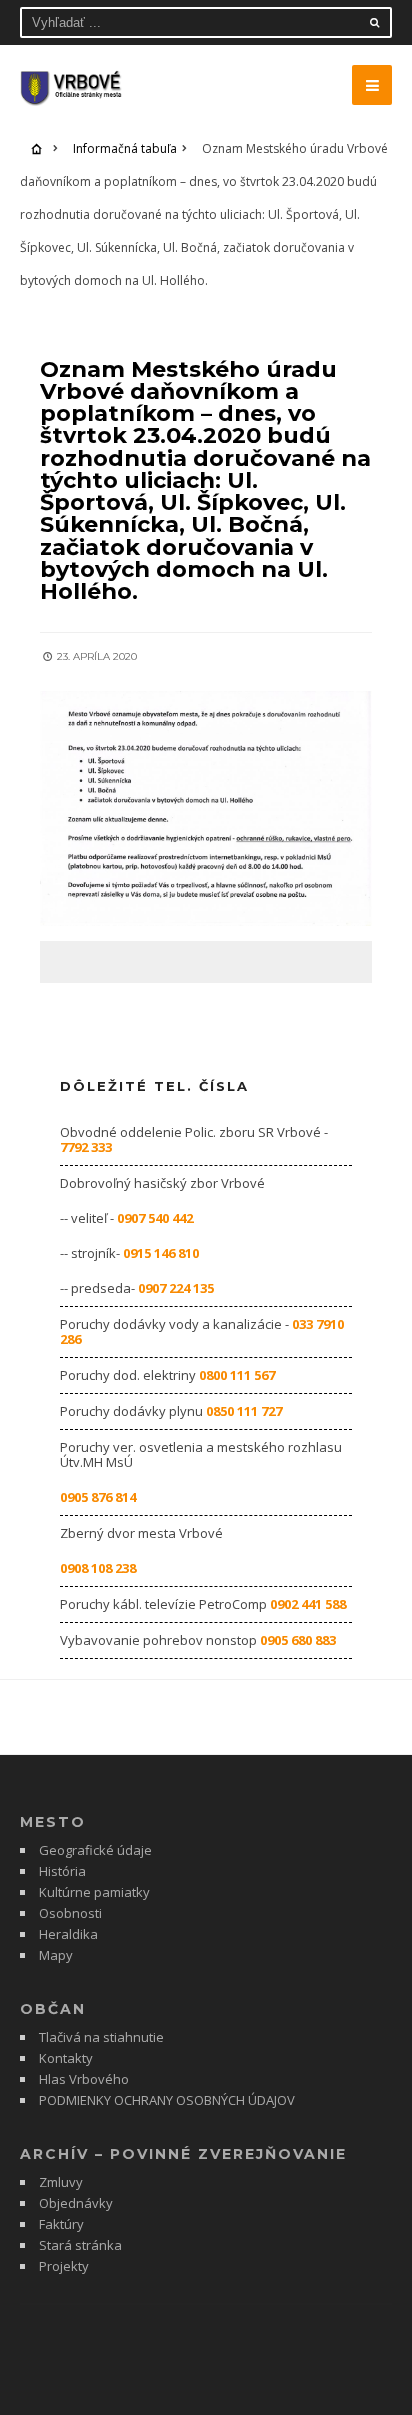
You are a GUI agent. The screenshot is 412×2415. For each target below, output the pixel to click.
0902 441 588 (308, 1604)
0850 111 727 (244, 1411)
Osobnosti (70, 1913)
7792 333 (86, 1147)
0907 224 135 (176, 1288)
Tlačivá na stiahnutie (101, 2037)
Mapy (56, 1955)
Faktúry (61, 2224)
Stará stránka (80, 2245)
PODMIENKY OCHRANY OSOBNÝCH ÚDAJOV (167, 2100)
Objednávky (76, 2203)
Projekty (64, 2266)
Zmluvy (61, 2182)
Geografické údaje (95, 1850)
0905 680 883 (298, 1640)
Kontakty (66, 2058)
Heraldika (68, 1934)
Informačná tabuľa (125, 148)
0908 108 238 (98, 1568)
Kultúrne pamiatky (94, 1892)
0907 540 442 (155, 1218)
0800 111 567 (237, 1375)
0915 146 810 (161, 1253)
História (62, 1871)
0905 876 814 (98, 1497)
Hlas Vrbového (84, 2079)
